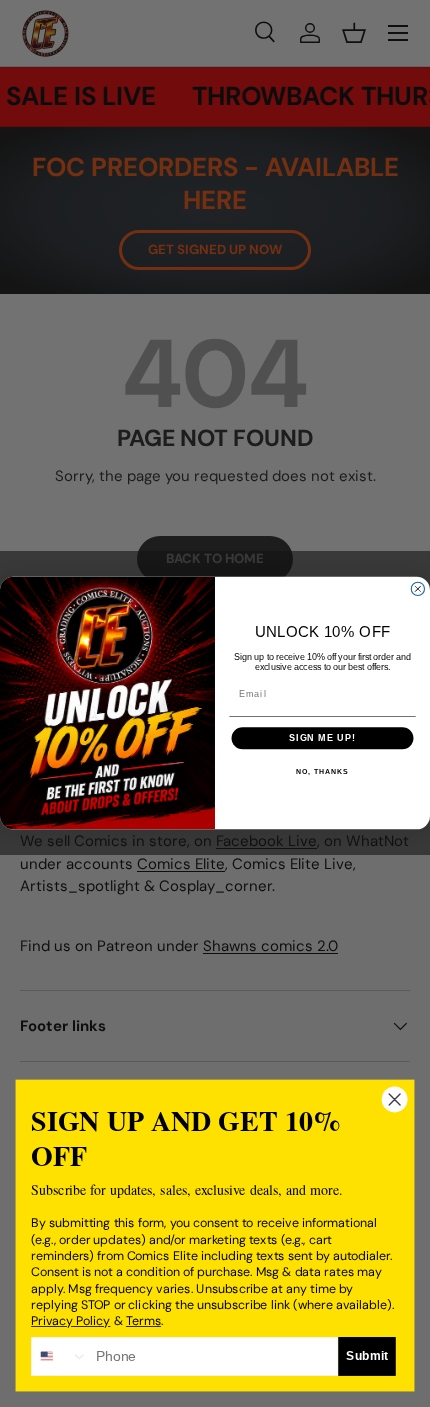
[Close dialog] (417, 589)
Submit (367, 1355)
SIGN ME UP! (322, 738)
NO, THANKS (322, 772)
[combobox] (60, 1356)
